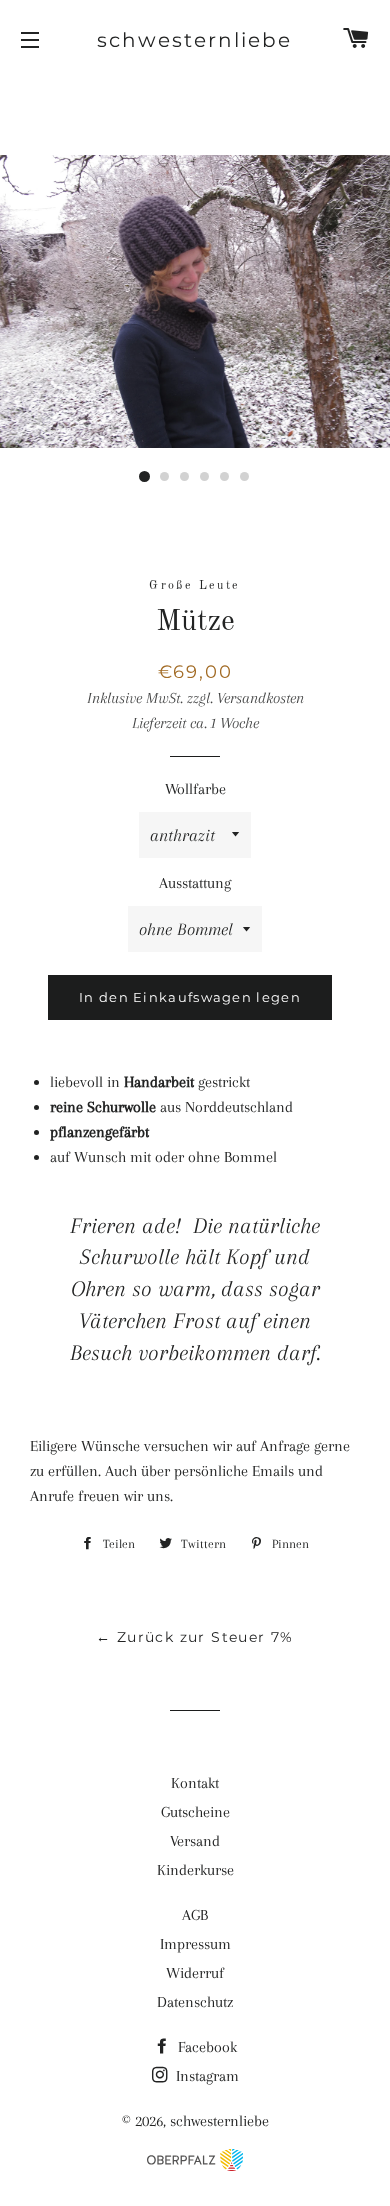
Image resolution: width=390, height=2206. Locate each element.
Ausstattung (195, 883)
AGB (195, 1915)
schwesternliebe (194, 40)
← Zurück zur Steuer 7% (195, 1637)
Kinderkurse (195, 1870)
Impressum (195, 1944)
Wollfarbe (195, 789)
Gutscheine (195, 1812)
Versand (195, 1841)
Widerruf (195, 1973)
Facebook (205, 2047)
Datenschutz (195, 2002)
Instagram (205, 2076)
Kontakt (195, 1783)
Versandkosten (260, 698)
